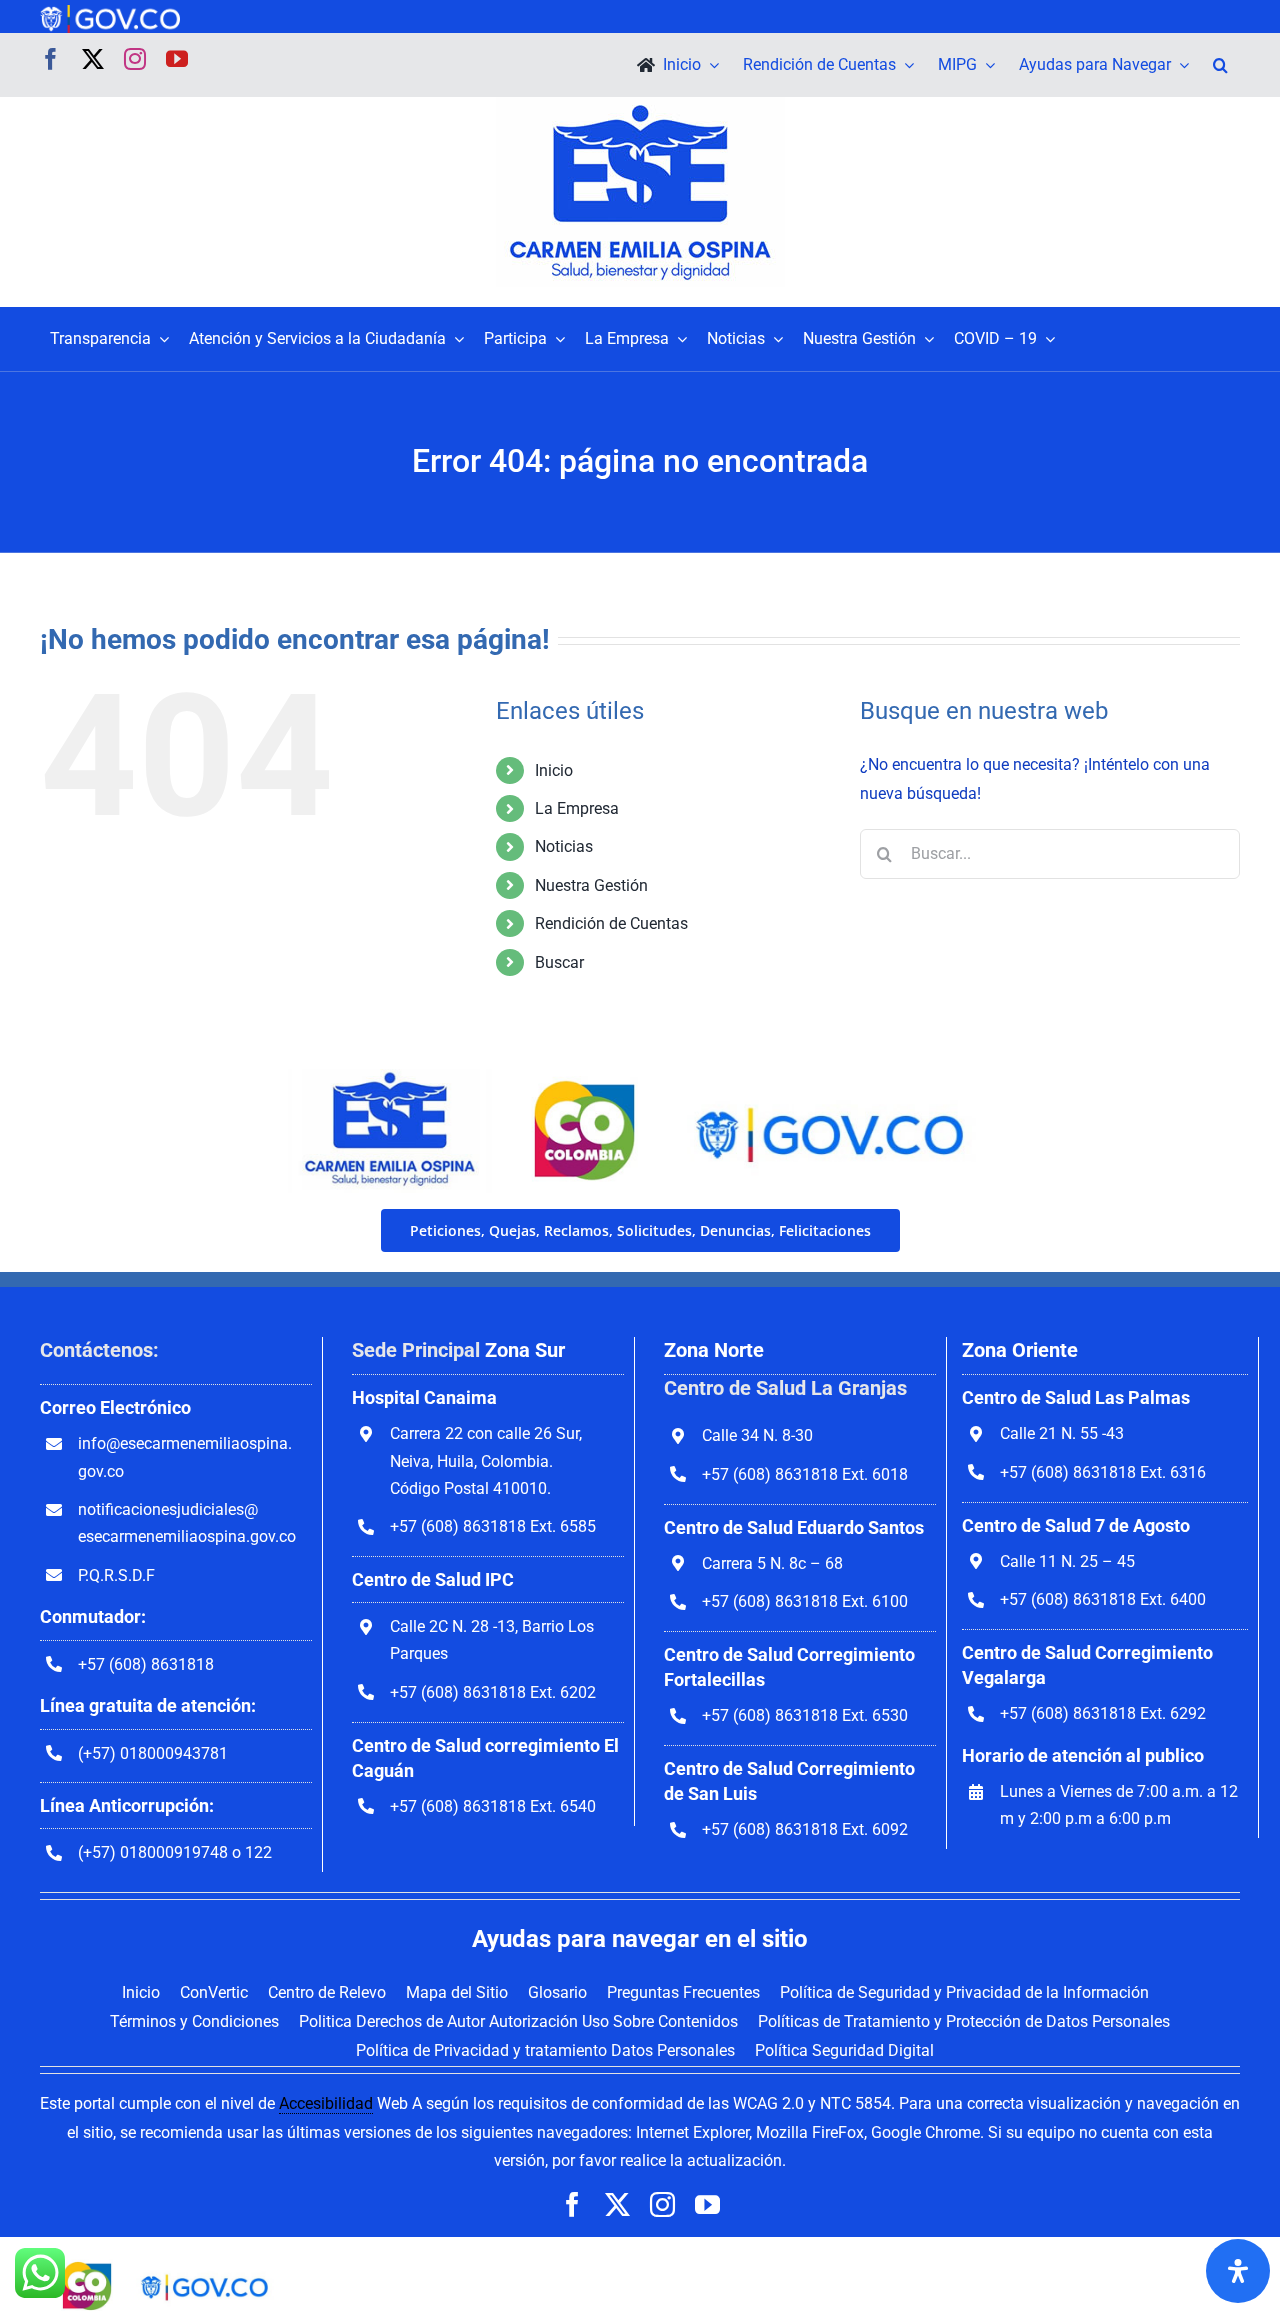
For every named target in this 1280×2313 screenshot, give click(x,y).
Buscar (559, 962)
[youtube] (177, 59)
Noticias (564, 846)
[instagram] (135, 59)
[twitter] (93, 59)
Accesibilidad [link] (326, 2103)
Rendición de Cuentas (611, 923)
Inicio (554, 770)
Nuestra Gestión (591, 885)
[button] (1220, 65)
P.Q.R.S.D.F (116, 1575)
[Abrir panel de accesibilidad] (1238, 2271)
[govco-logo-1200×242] (110, 12)
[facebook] (51, 59)
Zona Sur (525, 1350)
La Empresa (577, 808)
